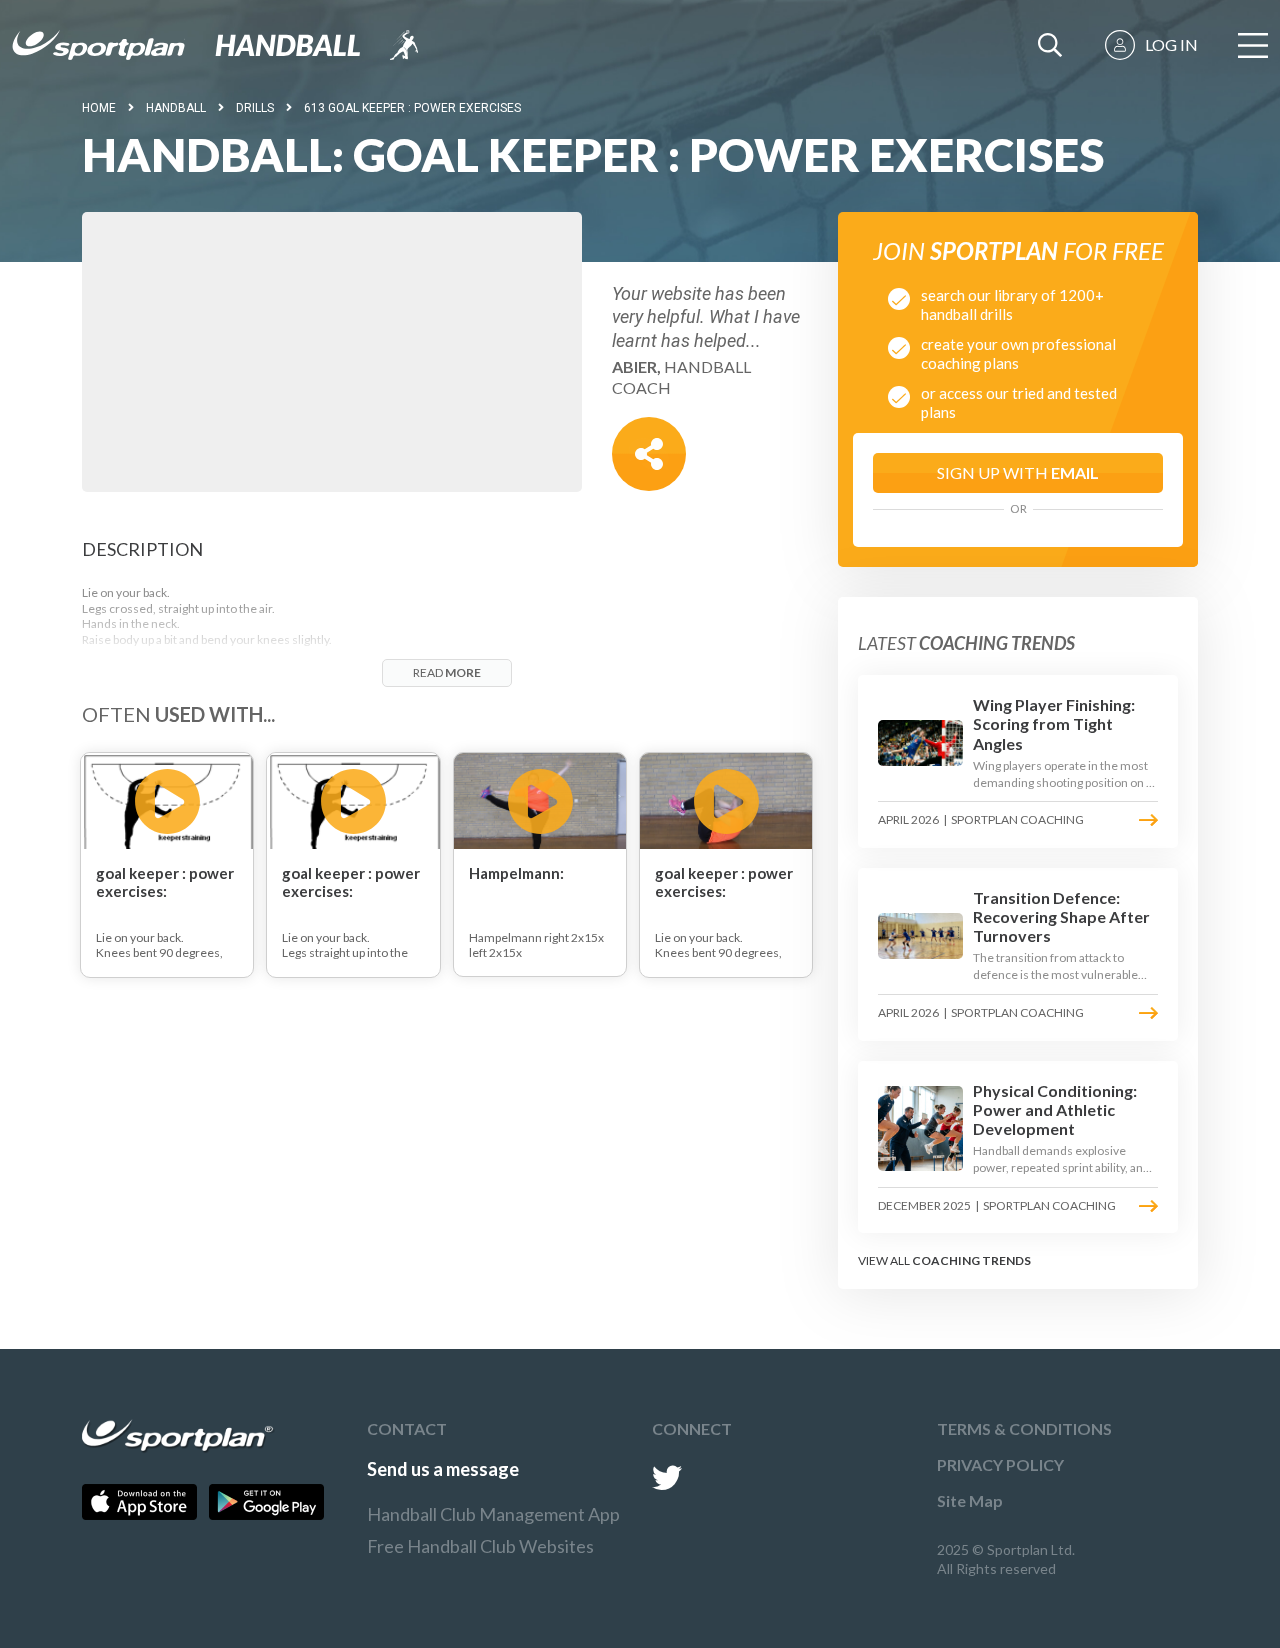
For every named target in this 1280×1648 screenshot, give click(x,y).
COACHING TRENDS (971, 1260)
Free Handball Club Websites (480, 1546)
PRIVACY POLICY (1000, 1464)
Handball (176, 108)
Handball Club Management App (493, 1514)
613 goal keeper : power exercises (412, 108)
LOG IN (1171, 44)
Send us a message (443, 1469)
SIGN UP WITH (1018, 472)
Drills (255, 108)
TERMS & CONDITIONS (1024, 1428)
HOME (99, 108)
